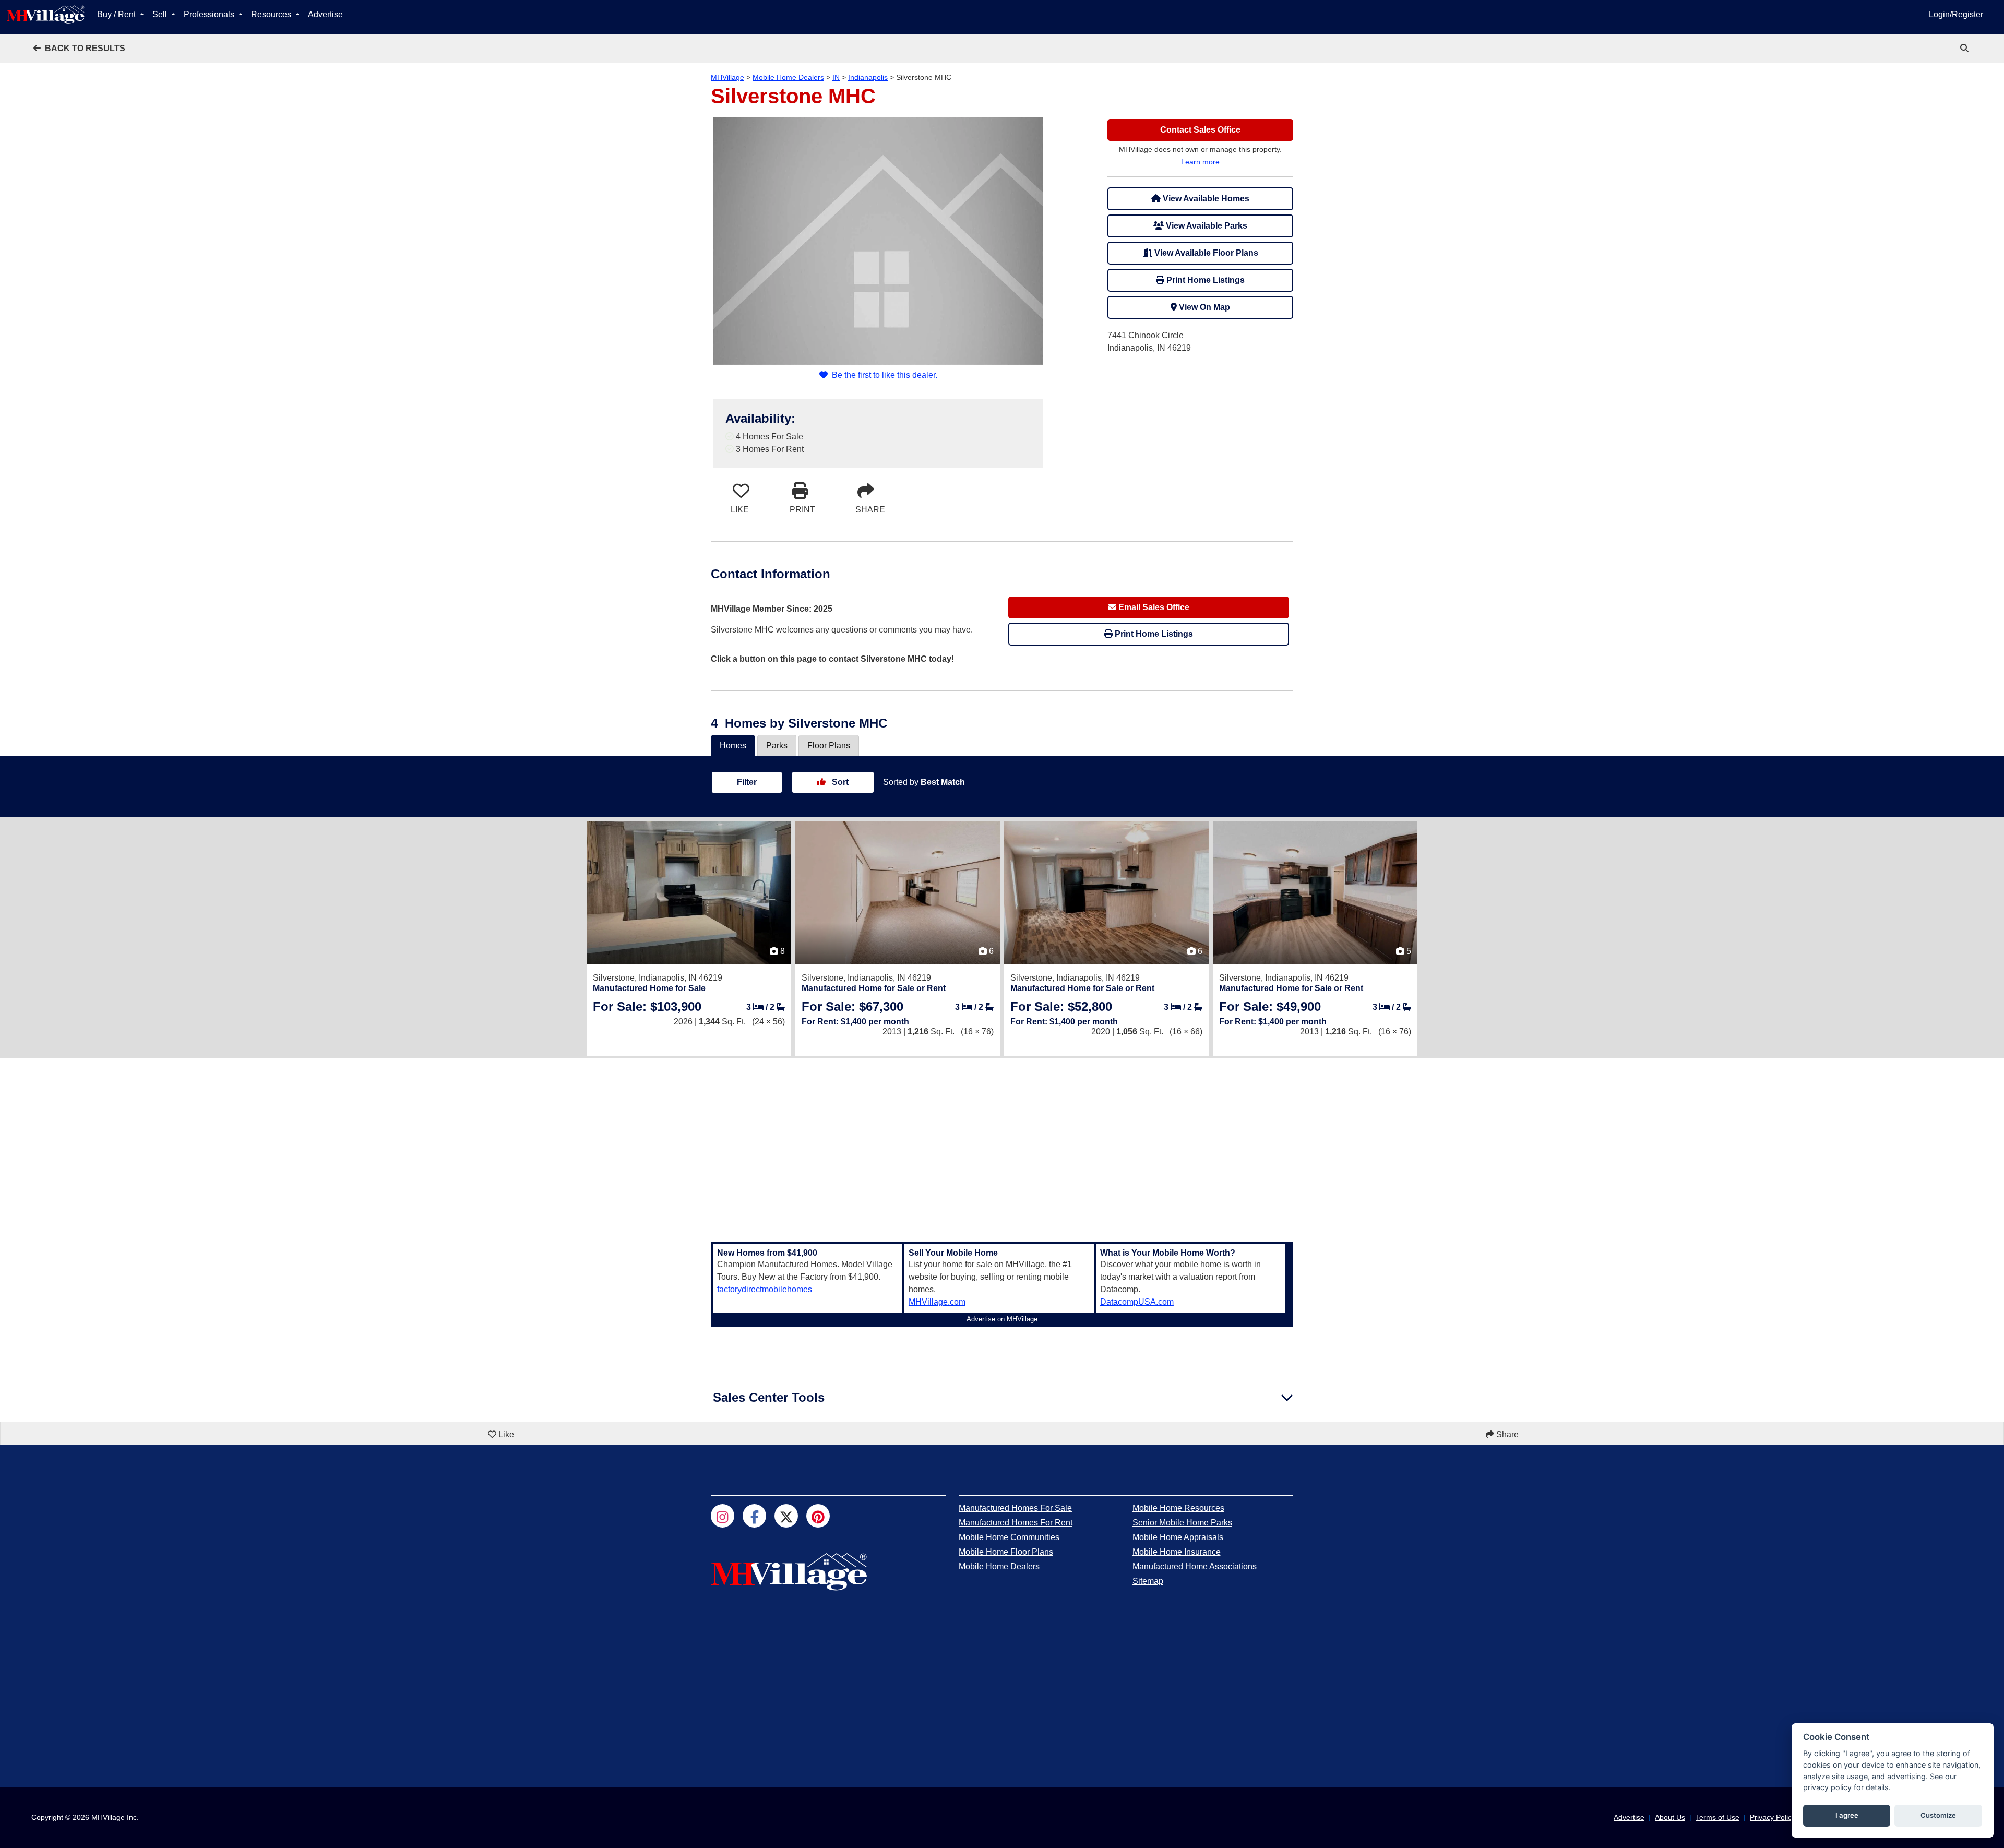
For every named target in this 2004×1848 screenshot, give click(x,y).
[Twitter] (786, 1516)
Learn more (1200, 162)
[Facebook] (754, 1516)
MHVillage (727, 77)
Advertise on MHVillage (1002, 1319)
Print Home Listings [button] (1204, 280)
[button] (79, 48)
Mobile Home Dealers (788, 77)
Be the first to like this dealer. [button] (885, 375)
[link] (1965, 48)
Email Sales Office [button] (1153, 607)
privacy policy (1827, 1787)
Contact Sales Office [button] (1200, 130)
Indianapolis (868, 77)
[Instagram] (723, 1516)
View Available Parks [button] (1206, 226)
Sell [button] (161, 14)
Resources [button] (272, 14)
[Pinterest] (818, 1516)
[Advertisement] (1002, 1143)
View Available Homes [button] (1205, 199)
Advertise (325, 14)
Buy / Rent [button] (117, 14)
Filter (747, 782)
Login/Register (1956, 14)
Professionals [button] (210, 14)
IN (836, 77)
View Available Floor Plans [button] (1205, 253)
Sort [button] (839, 782)
